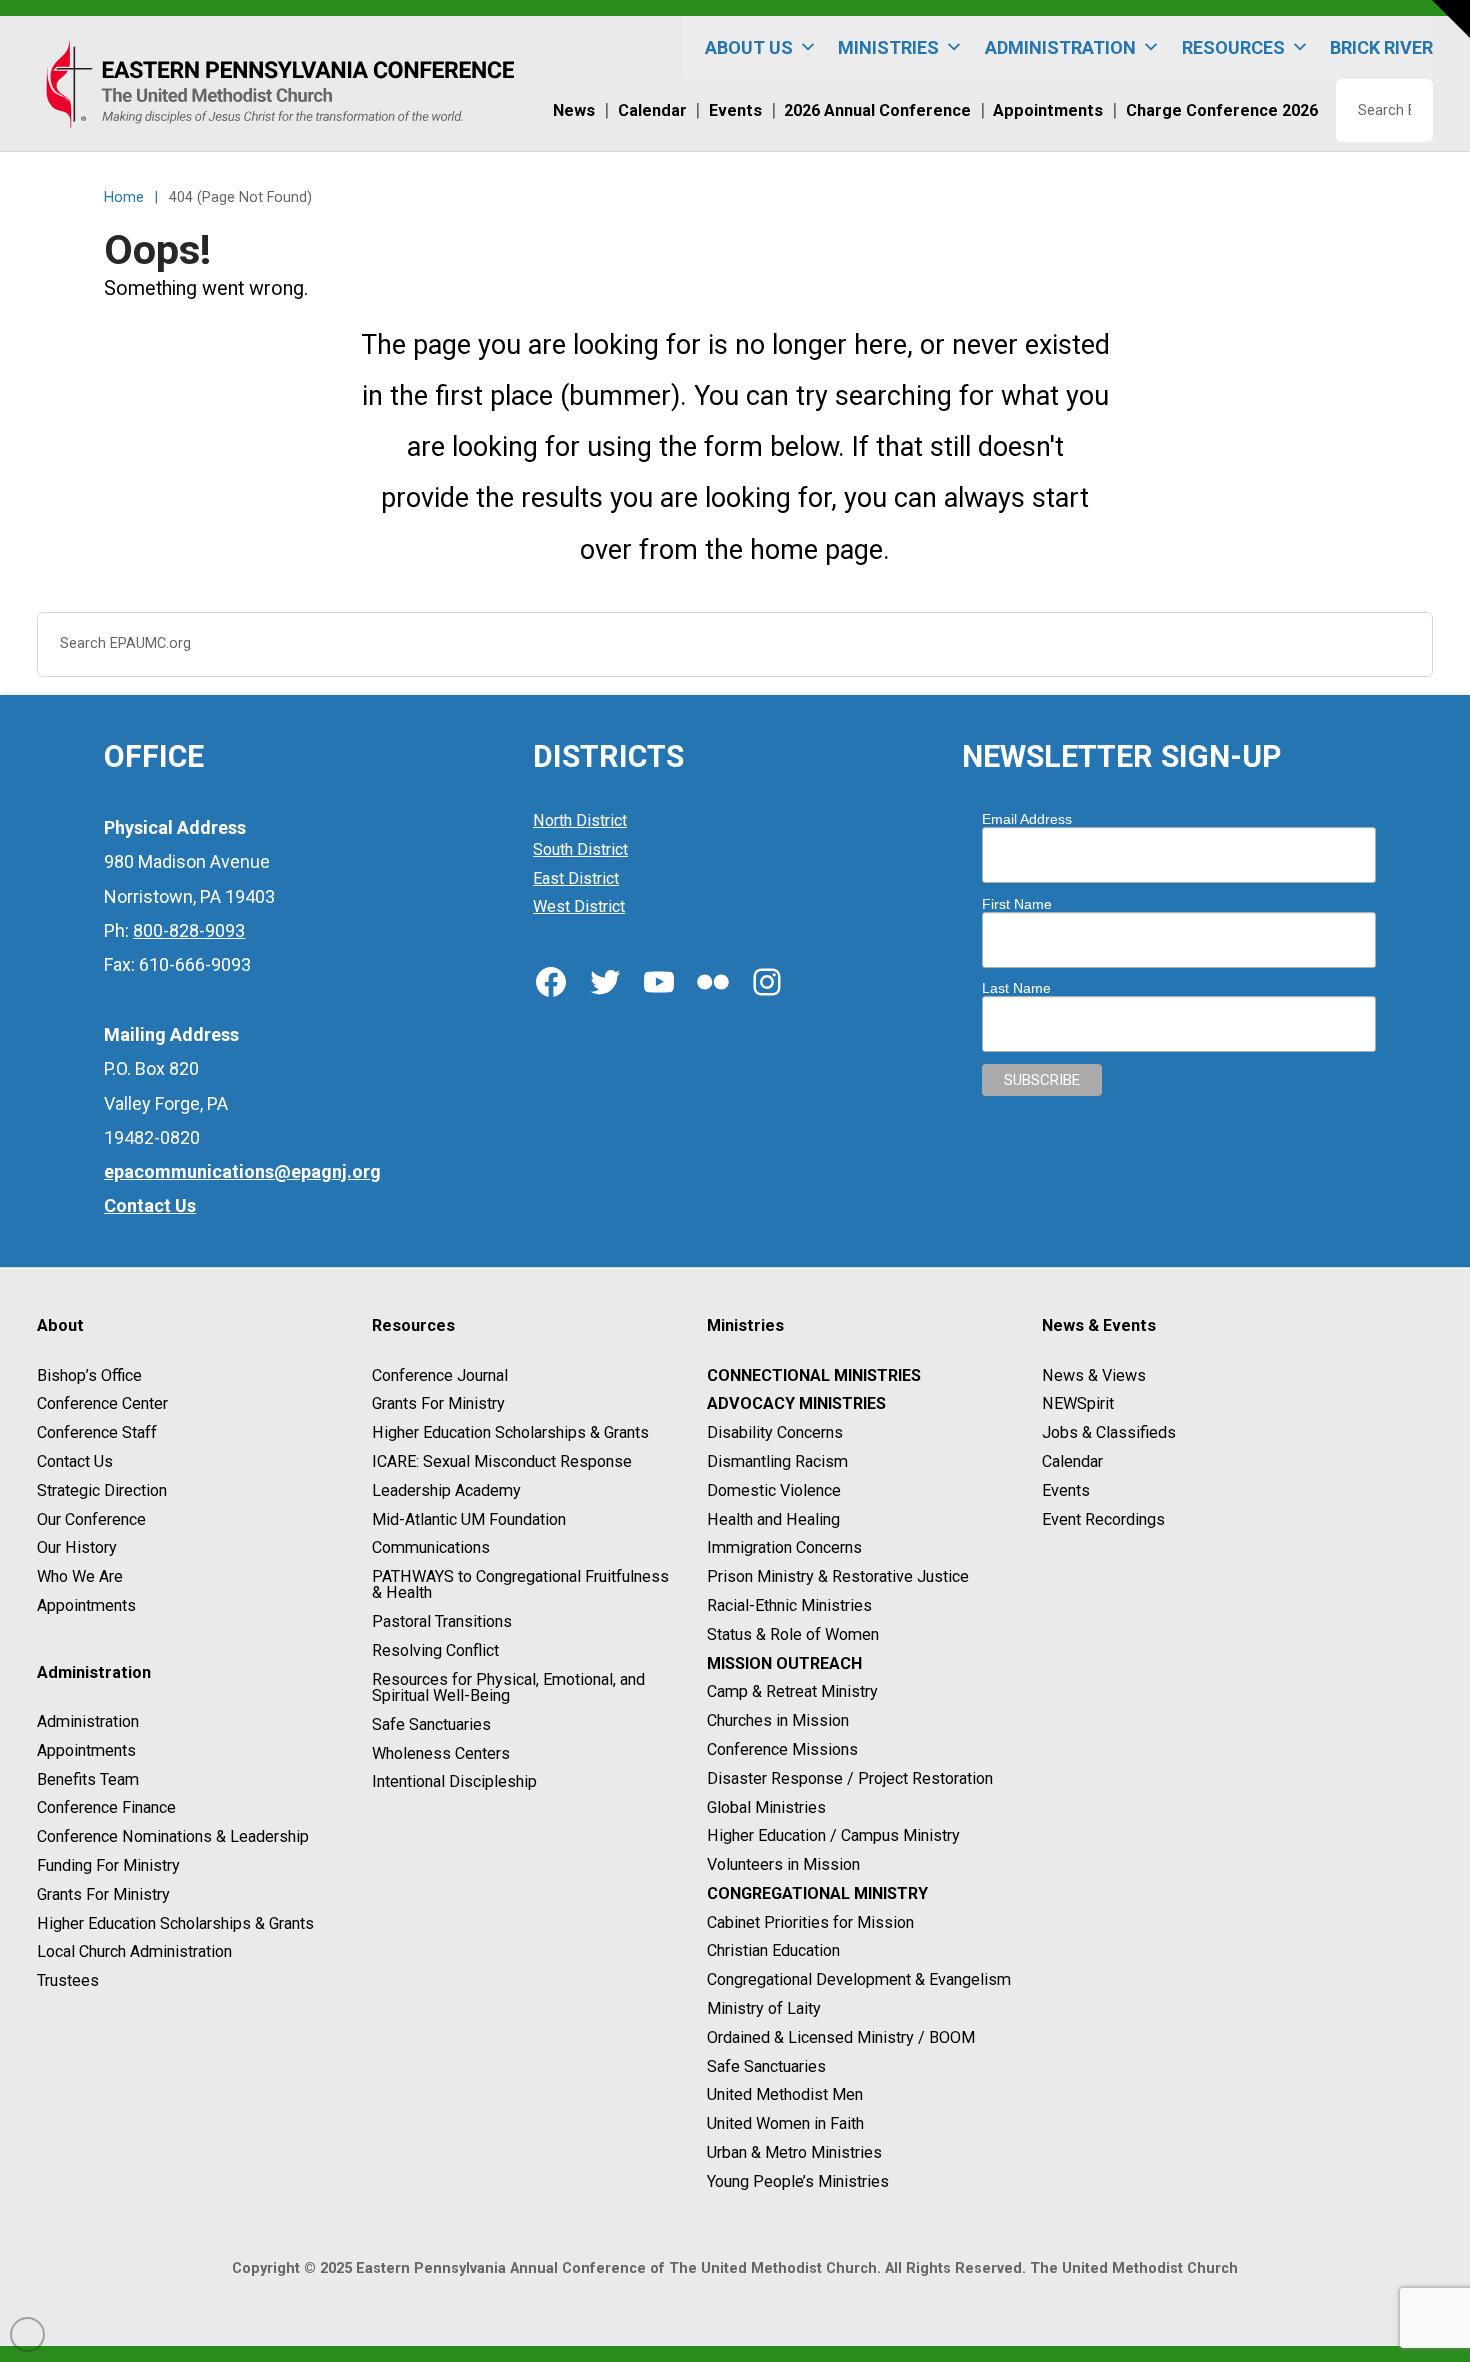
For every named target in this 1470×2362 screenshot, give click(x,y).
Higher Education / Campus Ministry (833, 1836)
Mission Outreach (784, 1663)
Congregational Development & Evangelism (859, 1979)
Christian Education (773, 1951)
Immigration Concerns (784, 1548)
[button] (1451, 19)
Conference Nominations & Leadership (173, 1836)
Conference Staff (97, 1432)
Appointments (86, 1605)
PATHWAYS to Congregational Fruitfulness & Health (520, 1584)
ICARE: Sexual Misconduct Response (502, 1461)
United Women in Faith (785, 2123)
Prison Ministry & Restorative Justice (838, 1576)
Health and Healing (773, 1519)
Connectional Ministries (814, 1375)
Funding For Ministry (108, 1865)
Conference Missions (782, 1749)
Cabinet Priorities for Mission (810, 1922)
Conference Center (102, 1404)
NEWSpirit (1078, 1404)
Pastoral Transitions (442, 1621)
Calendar (1072, 1461)
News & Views (1094, 1375)
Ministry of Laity (764, 2008)
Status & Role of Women (793, 1634)
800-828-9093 (189, 930)
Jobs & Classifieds (1109, 1432)
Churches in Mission (778, 1720)
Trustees (68, 1980)
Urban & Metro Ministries (794, 2152)
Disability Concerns (775, 1432)
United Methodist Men (785, 2095)
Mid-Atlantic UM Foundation (469, 1519)
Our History (77, 1548)
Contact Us (75, 1461)
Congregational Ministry (817, 1893)
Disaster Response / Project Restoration (850, 1778)
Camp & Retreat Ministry (792, 1692)
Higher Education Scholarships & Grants (175, 1923)
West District (579, 907)
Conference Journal (440, 1375)
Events (1066, 1490)
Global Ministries (766, 1807)
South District (580, 849)
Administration (88, 1721)
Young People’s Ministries (798, 2181)
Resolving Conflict (435, 1650)
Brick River (1381, 47)
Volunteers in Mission (783, 1864)
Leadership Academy (446, 1490)
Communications (431, 1548)
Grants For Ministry (103, 1894)
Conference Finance (106, 1808)
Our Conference (91, 1519)
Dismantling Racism (777, 1461)
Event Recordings (1103, 1519)
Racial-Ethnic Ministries (789, 1605)
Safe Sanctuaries (431, 1724)
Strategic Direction (102, 1490)
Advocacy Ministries (796, 1404)
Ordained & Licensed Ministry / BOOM (841, 2037)
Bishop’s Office (89, 1375)
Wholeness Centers (441, 1753)
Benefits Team (88, 1779)
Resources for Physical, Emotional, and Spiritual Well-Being (508, 1687)
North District (580, 820)
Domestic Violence (774, 1490)
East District (576, 878)
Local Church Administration (134, 1952)
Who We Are (80, 1576)
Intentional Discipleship (454, 1782)
